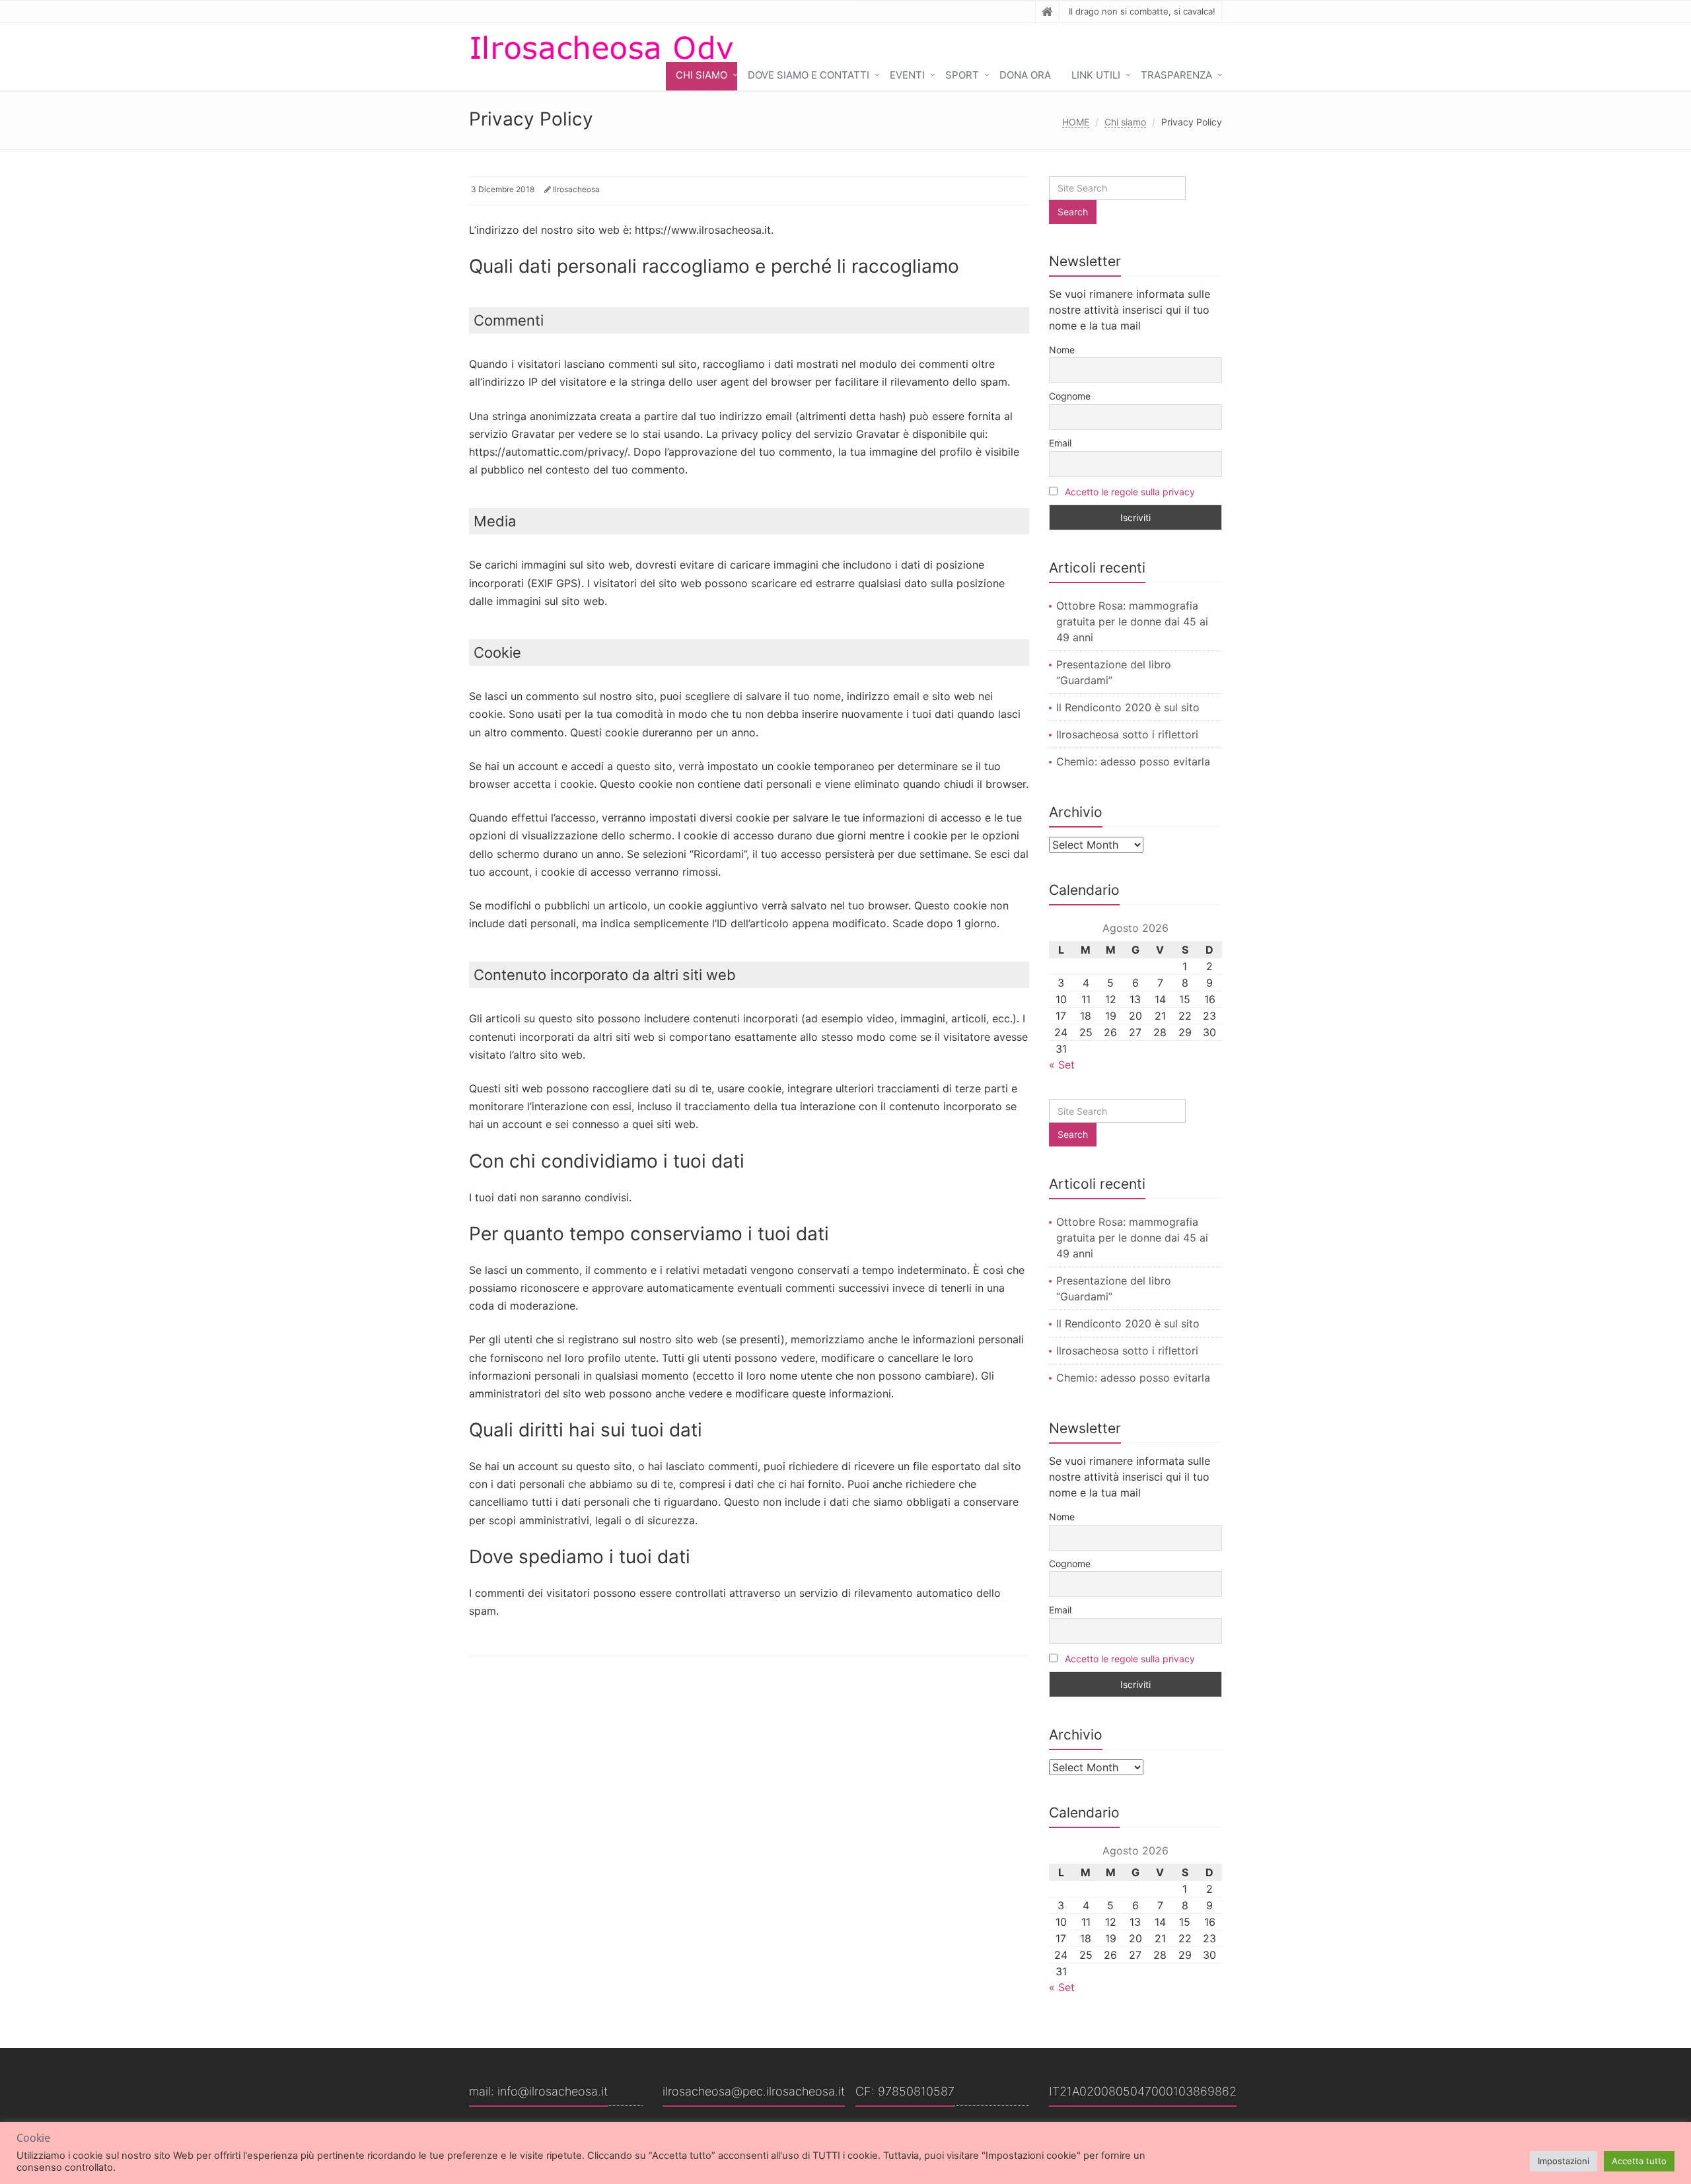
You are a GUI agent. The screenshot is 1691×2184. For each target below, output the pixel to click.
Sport (962, 75)
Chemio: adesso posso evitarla (1133, 761)
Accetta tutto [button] (1639, 2161)
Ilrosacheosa (576, 189)
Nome (1062, 350)
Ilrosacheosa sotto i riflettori (1127, 734)
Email (1060, 443)
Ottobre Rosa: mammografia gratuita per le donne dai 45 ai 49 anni (1132, 621)
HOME (1076, 122)
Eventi (907, 75)
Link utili (1096, 75)
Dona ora (1025, 75)
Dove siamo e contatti (809, 75)
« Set (1062, 1065)
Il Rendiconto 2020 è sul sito (1128, 707)
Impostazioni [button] (1564, 2161)
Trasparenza (1176, 75)
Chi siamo (702, 75)
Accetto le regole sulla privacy (1130, 492)
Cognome (1070, 396)
